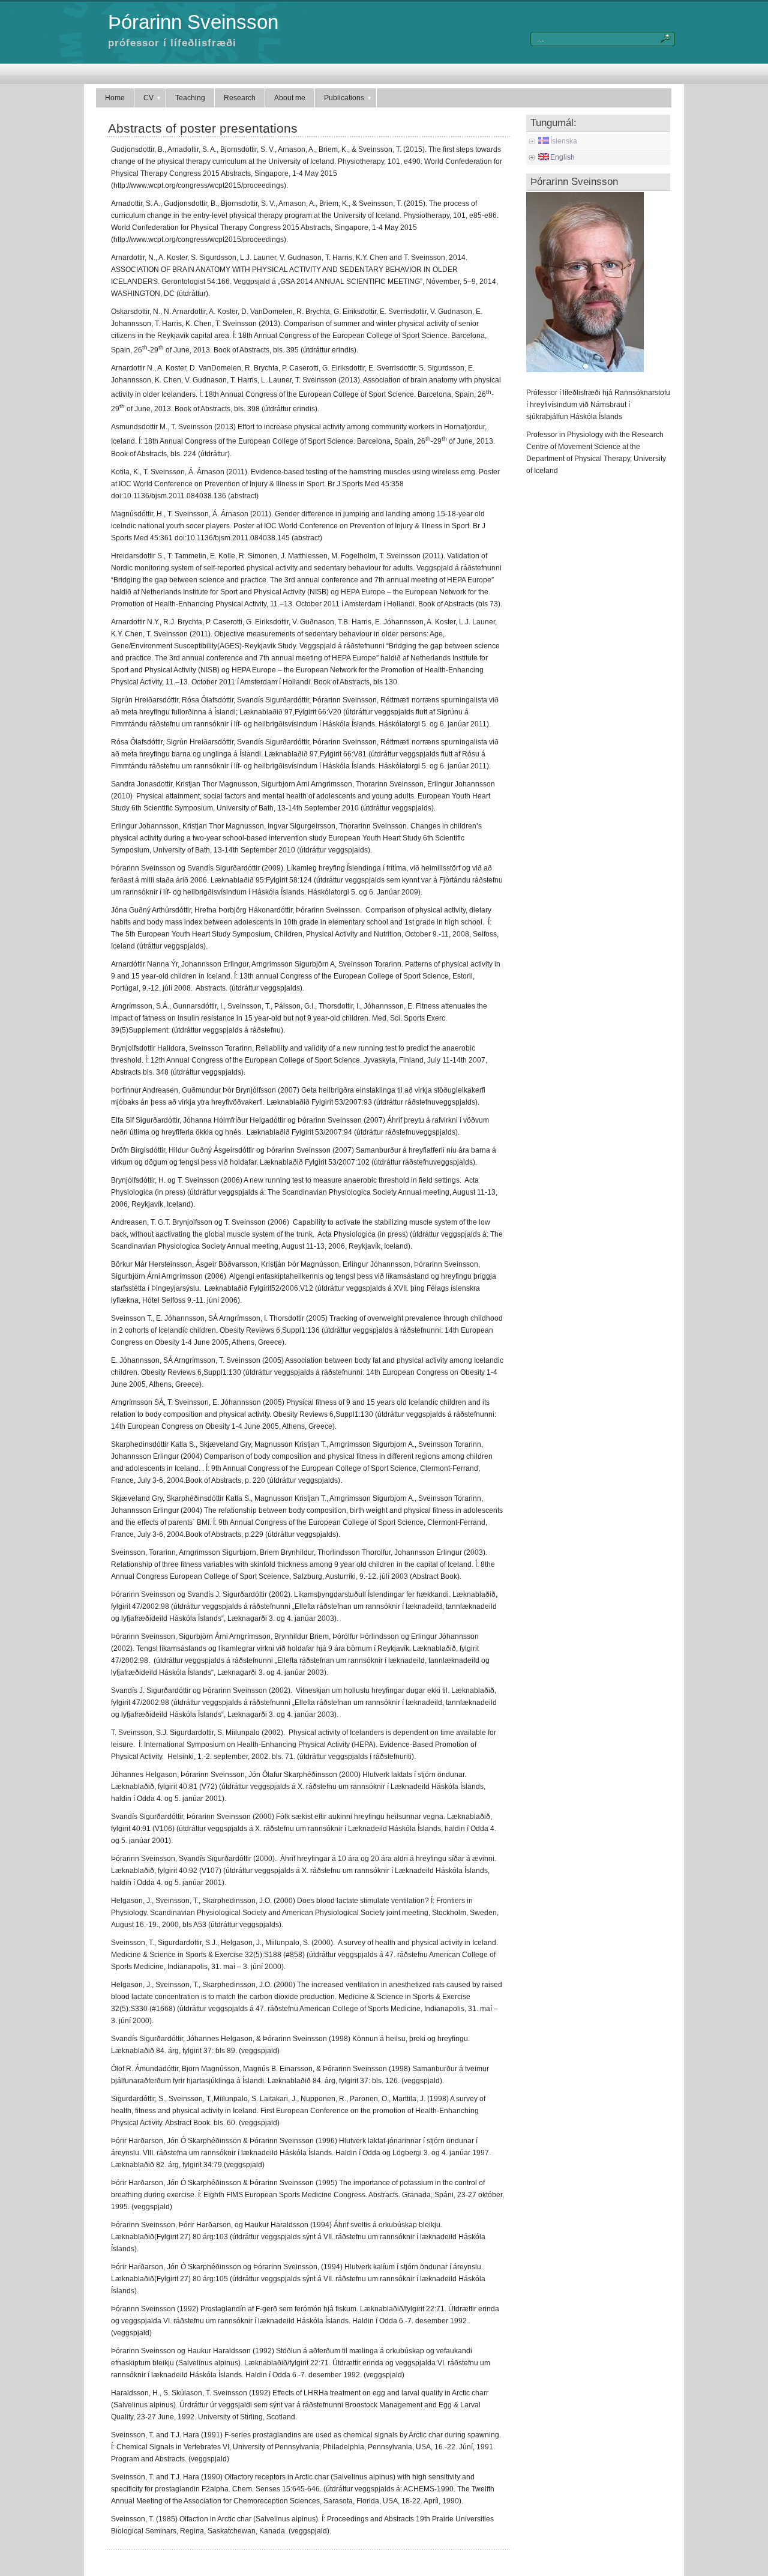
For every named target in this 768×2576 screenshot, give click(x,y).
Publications (344, 98)
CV (148, 98)
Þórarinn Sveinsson (193, 22)
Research (240, 98)
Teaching (190, 98)
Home (115, 98)
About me (290, 98)
